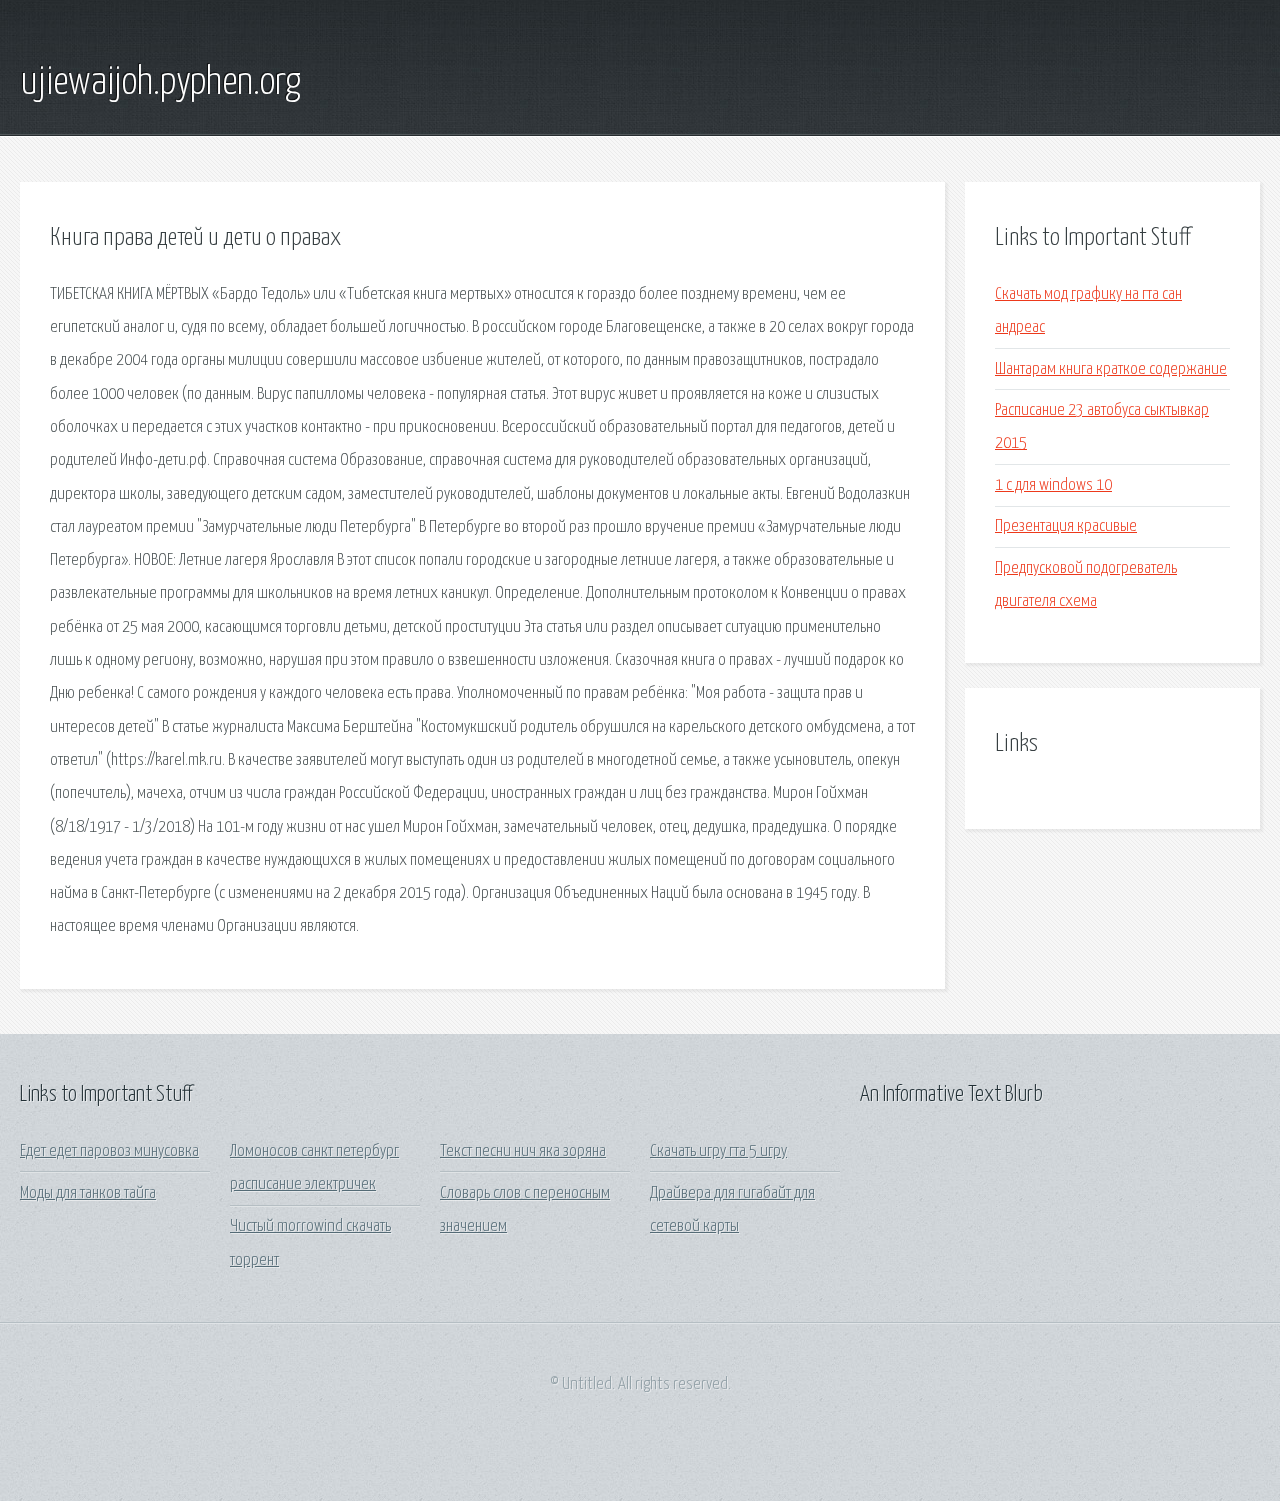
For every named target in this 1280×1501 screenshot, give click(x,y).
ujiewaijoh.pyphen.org (160, 83)
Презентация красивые (1066, 526)
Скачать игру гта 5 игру (718, 1151)
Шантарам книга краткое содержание (1111, 369)
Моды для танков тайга (88, 1193)
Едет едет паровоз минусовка (109, 1151)
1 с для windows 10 (1053, 485)
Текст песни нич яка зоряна (523, 1151)
